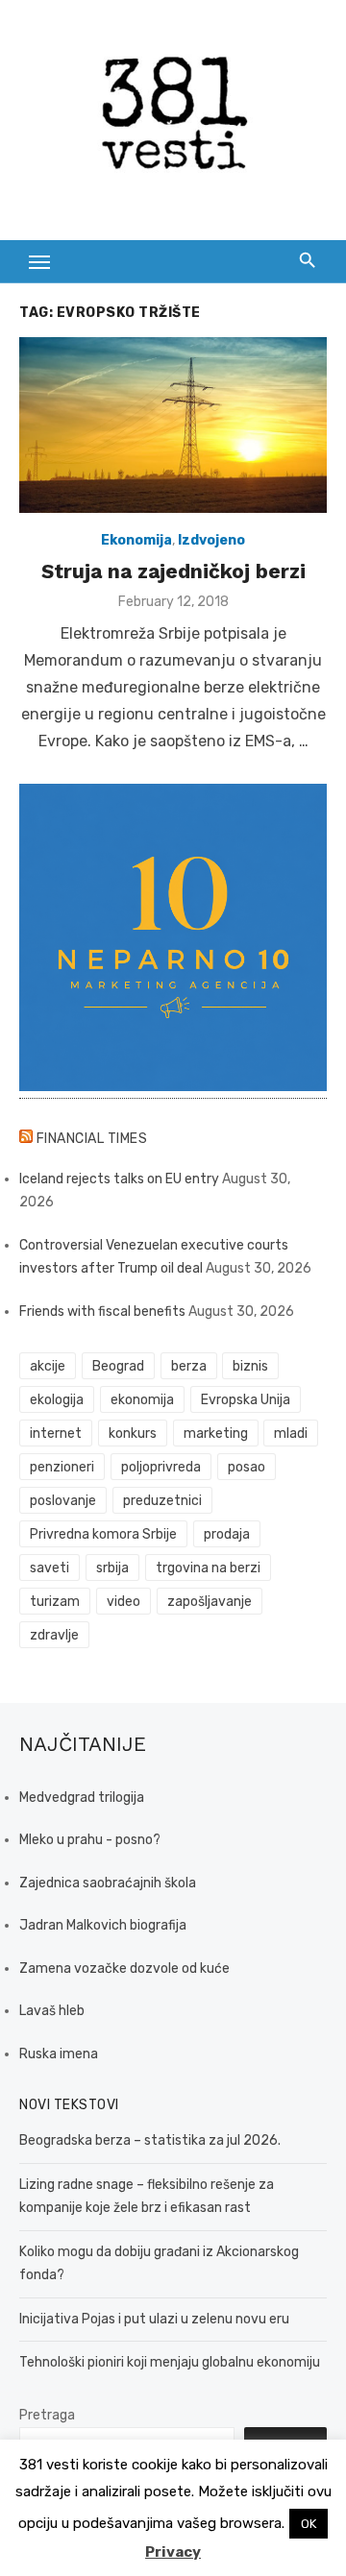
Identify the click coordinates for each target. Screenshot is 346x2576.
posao (247, 1467)
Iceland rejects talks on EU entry (119, 1179)
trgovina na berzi (208, 1568)
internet (56, 1434)
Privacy (173, 2552)
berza (189, 1366)
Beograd (118, 1366)
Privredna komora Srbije (103, 1534)
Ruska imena (59, 2054)
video (124, 1602)
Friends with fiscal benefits (102, 1312)
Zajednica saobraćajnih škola (108, 1883)
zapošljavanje (210, 1602)
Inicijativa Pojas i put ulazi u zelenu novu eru (154, 2319)
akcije (48, 1366)
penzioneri (62, 1467)
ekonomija (142, 1400)
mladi (291, 1434)
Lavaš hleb (52, 2011)
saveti (49, 1568)
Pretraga (47, 2415)
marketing (216, 1434)
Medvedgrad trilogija (82, 1798)
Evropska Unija (246, 1400)
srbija (112, 1568)
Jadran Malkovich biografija (103, 1925)
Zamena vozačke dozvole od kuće (124, 1968)
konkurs (133, 1434)
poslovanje (63, 1501)
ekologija (57, 1400)
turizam (55, 1602)
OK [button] (309, 2524)
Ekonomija (136, 540)
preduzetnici (162, 1501)
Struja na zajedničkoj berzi (173, 571)
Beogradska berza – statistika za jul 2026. (150, 2140)
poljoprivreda (161, 1467)
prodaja (227, 1534)
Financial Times (92, 1139)
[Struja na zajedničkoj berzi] (173, 425)
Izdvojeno (211, 540)
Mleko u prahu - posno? (90, 1840)
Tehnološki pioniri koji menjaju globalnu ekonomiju (170, 2362)
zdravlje (54, 1635)
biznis (250, 1366)
